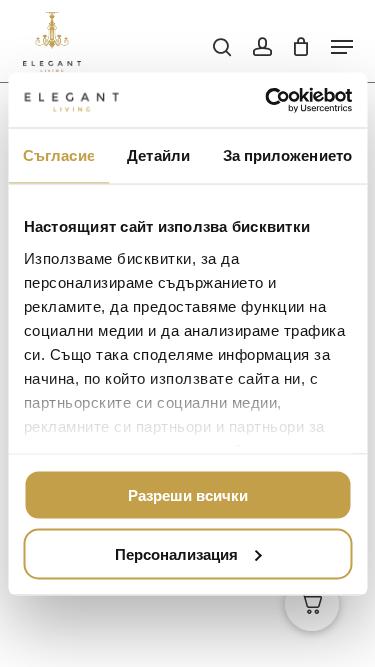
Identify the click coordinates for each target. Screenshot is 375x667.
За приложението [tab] (288, 155)
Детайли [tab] (158, 155)
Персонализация (176, 553)
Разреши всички (188, 495)
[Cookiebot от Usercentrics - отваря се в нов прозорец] (267, 100)
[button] (342, 47)
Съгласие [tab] (59, 155)
